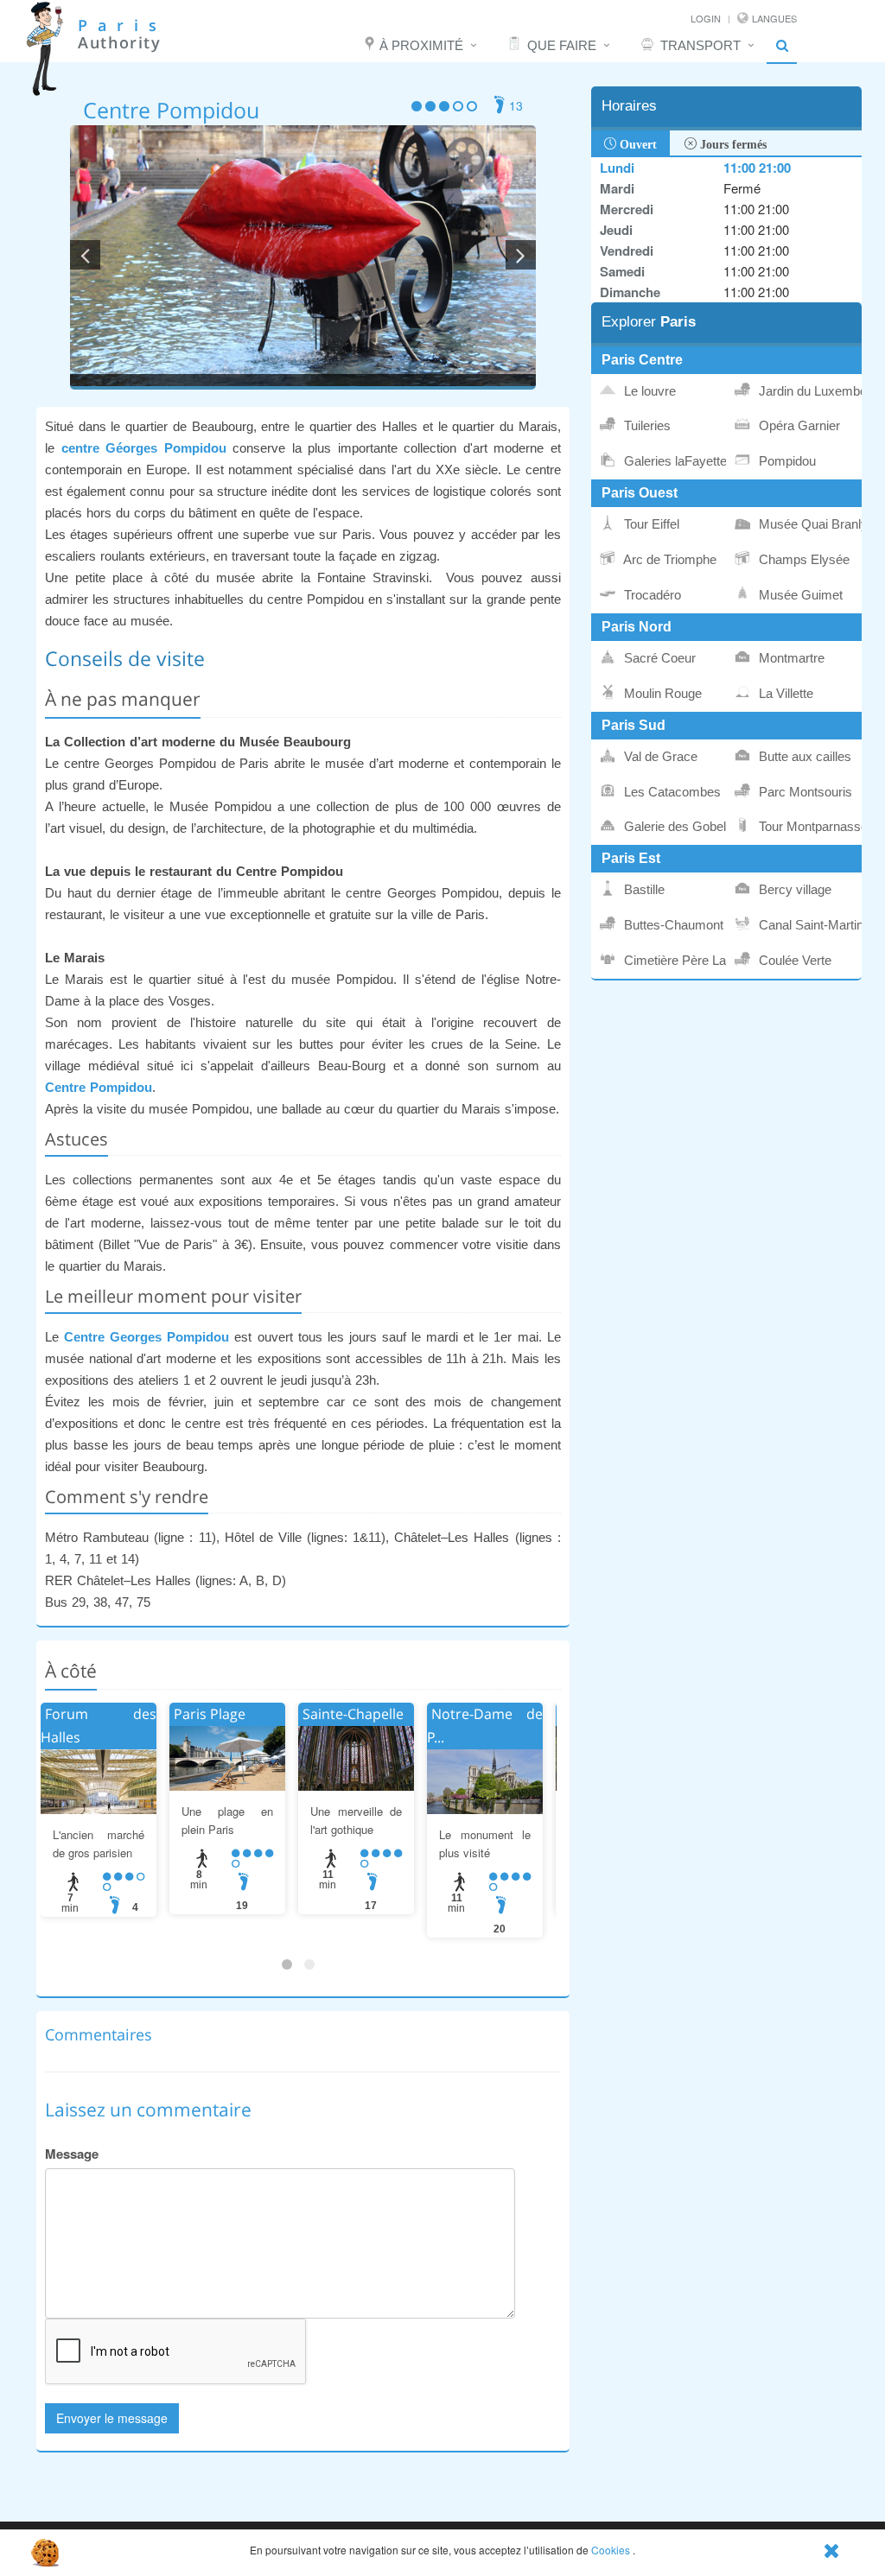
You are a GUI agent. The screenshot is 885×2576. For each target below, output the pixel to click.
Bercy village (793, 890)
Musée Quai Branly (809, 524)
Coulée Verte (793, 961)
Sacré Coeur (658, 658)
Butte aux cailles (803, 757)
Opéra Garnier (798, 426)
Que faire (562, 45)
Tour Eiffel (650, 524)
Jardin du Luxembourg (809, 391)
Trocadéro (651, 595)
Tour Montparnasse (809, 827)
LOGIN (706, 18)
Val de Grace (659, 757)
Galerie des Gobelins (674, 827)
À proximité (421, 45)
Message (72, 2154)
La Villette (784, 694)
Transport (700, 45)
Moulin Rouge (661, 694)
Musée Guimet (799, 595)
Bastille (643, 890)
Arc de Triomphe (669, 560)
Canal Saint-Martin (809, 925)
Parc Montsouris (804, 792)
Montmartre (790, 658)
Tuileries (646, 426)
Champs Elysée (802, 560)
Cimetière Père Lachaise (674, 961)
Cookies (611, 2550)
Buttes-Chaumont (672, 925)
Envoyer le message (112, 2418)
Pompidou (786, 461)
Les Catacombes (671, 792)
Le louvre (648, 391)
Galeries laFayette (674, 461)
